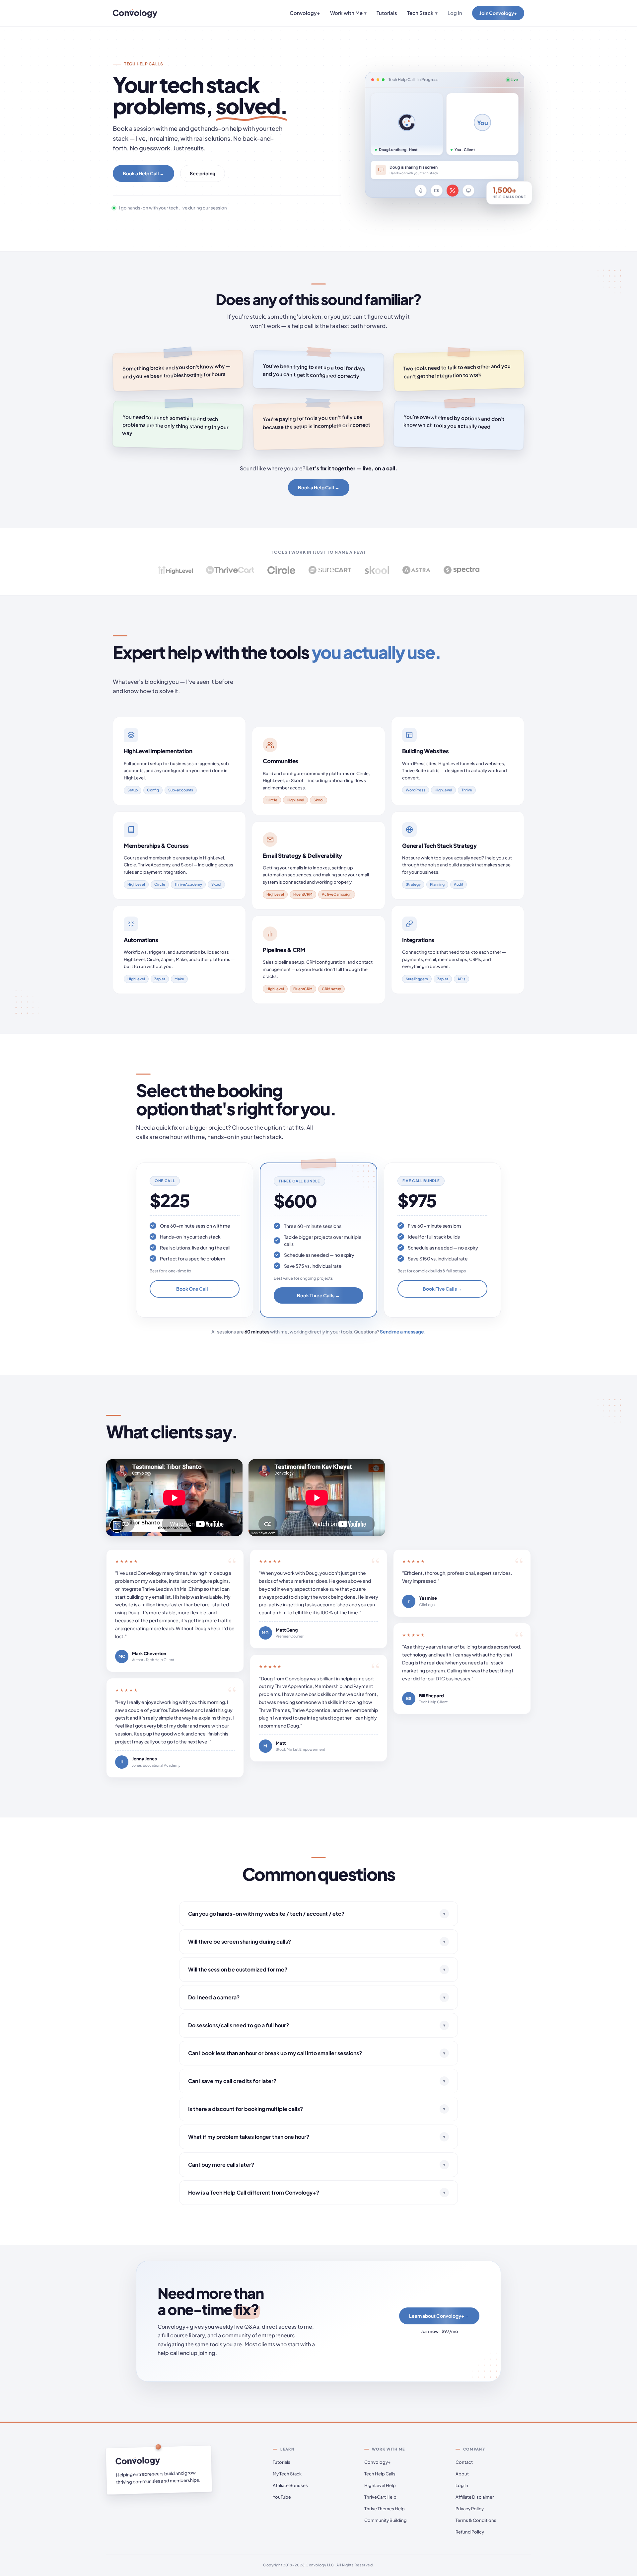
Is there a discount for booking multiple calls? (317, 2109)
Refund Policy (470, 2532)
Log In (455, 13)
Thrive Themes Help (385, 2509)
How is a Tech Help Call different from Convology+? (317, 2192)
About (462, 2474)
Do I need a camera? (317, 1997)
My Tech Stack (287, 2474)
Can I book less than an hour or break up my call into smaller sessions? (317, 2053)
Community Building (386, 2520)
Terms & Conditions (476, 2520)
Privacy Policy (470, 2509)
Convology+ (305, 13)
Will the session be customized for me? (317, 1969)
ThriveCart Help (380, 2497)
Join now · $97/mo (439, 2331)
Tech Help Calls (380, 2474)
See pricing (203, 173)
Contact (464, 2462)
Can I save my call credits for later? (317, 2081)
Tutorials (387, 13)
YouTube (282, 2497)
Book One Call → (195, 1289)
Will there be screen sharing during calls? (317, 1941)
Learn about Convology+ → (439, 2316)
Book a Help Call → (143, 173)
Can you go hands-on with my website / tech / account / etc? (317, 1914)
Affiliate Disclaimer (475, 2497)
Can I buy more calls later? (317, 2165)
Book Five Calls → (442, 1289)
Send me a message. (403, 1331)
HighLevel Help (380, 2485)
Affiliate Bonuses (290, 2485)
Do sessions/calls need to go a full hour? (317, 2025)
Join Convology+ (498, 13)
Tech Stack (422, 13)
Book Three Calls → (318, 1295)
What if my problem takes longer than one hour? (317, 2137)
